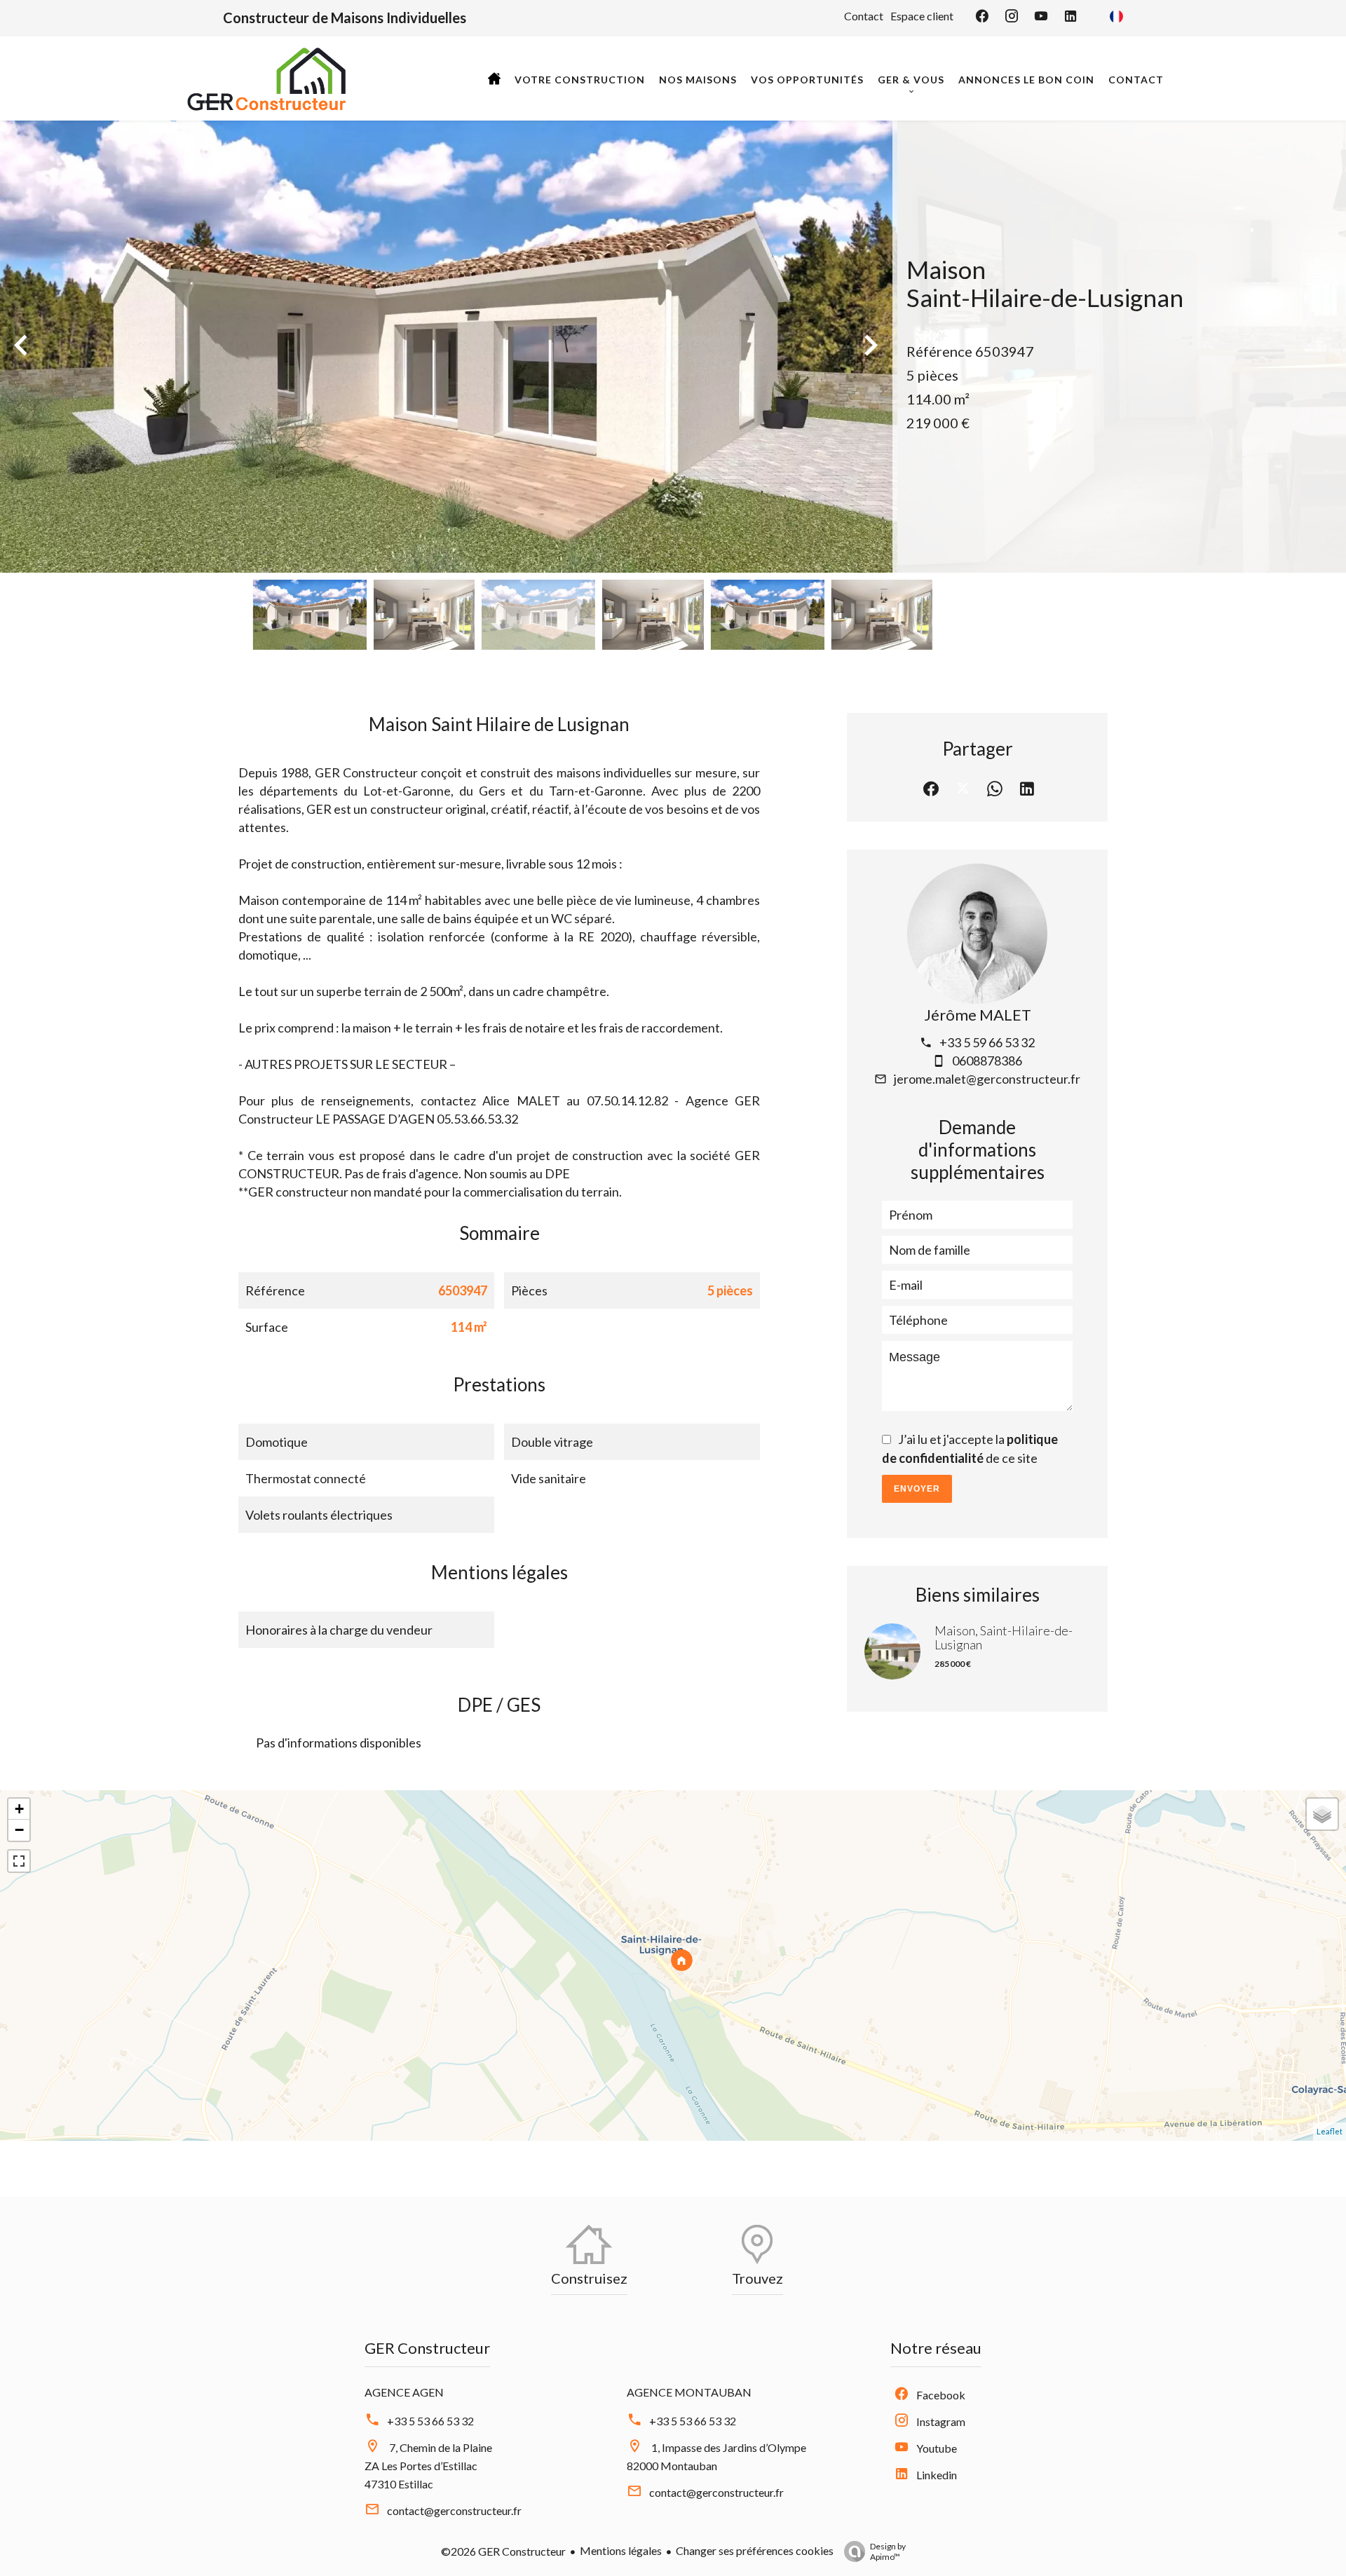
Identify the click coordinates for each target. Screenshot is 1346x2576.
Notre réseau (936, 2348)
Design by (888, 2551)
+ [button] (19, 1809)
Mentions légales (621, 2550)
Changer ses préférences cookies (755, 2550)
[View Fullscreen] (19, 1861)
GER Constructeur (427, 2348)
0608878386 (987, 1061)
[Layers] (1322, 1814)
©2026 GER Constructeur (503, 2551)
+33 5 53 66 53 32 (430, 2421)
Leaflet (1330, 2131)
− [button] (19, 1830)
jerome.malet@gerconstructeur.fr (987, 1079)
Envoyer (917, 1489)
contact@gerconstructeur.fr (454, 2510)
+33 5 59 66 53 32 (987, 1042)
